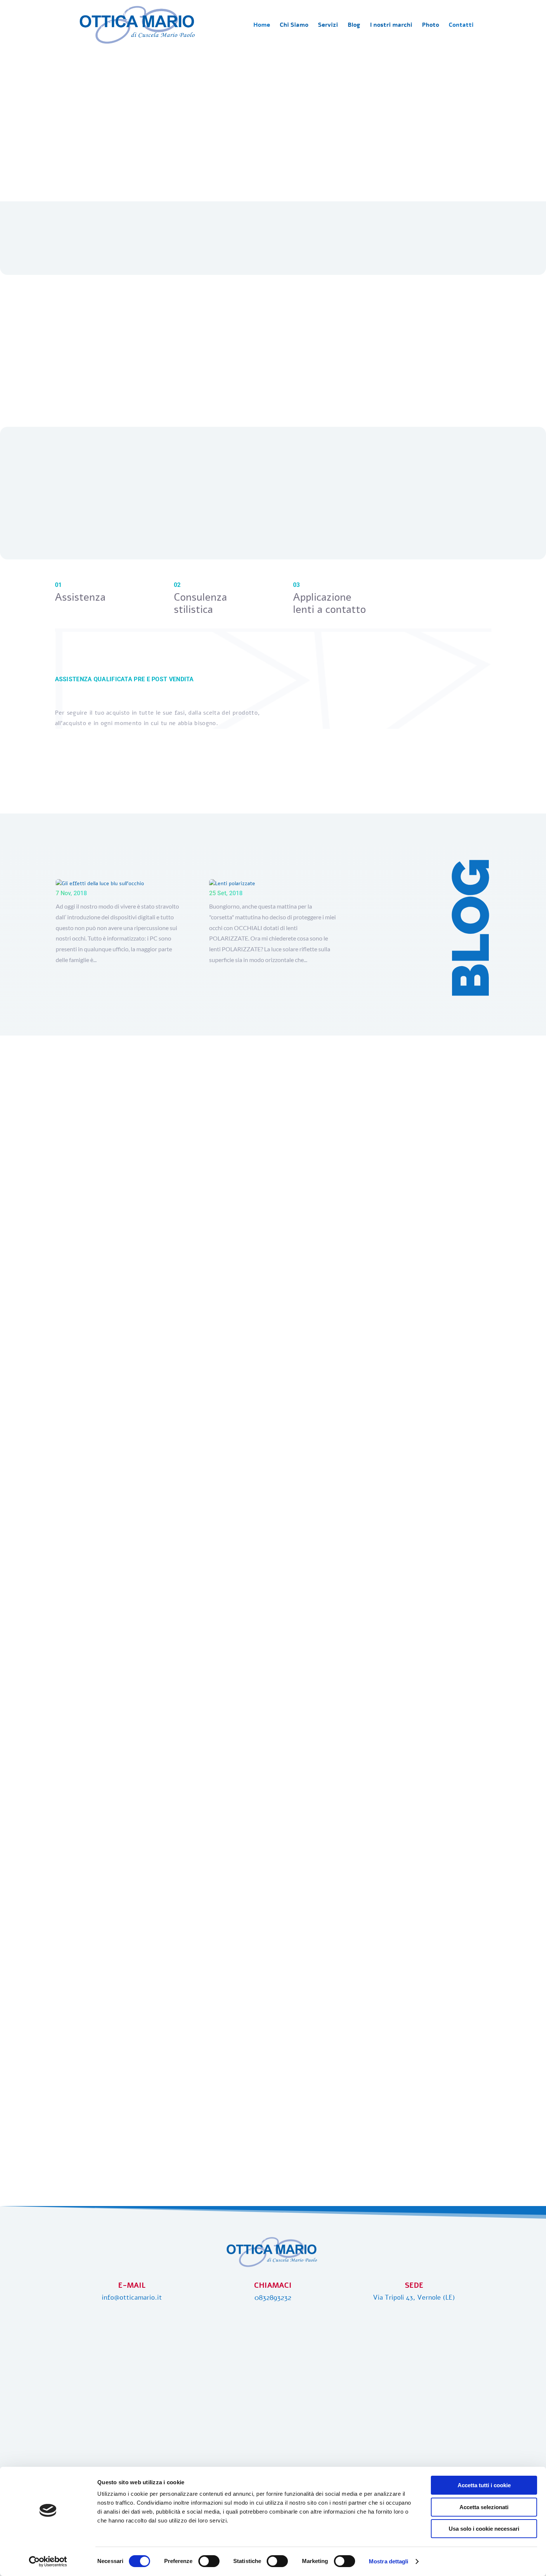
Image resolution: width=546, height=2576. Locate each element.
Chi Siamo (294, 26)
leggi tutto (154, 977)
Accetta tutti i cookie (484, 2485)
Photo (430, 26)
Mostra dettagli (389, 2561)
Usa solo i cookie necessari (484, 2529)
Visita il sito (273, 130)
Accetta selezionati (484, 2507)
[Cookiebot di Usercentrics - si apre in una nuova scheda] (48, 2562)
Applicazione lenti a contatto (329, 603)
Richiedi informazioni (273, 761)
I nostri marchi (391, 26)
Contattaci (417, 403)
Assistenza (80, 597)
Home (262, 26)
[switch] (209, 2561)
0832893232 (273, 2298)
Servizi (328, 26)
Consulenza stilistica (200, 603)
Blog (354, 26)
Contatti (461, 26)
